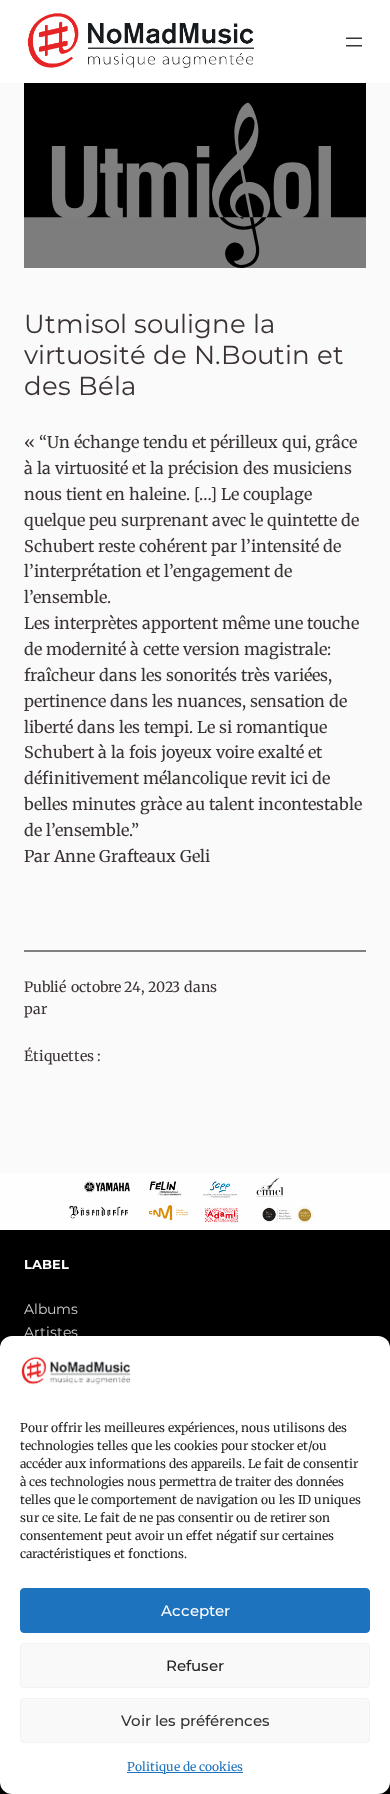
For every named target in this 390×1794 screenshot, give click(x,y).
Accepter (195, 1610)
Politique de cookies (185, 1766)
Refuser (195, 1665)
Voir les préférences (195, 1720)
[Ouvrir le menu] (354, 42)
